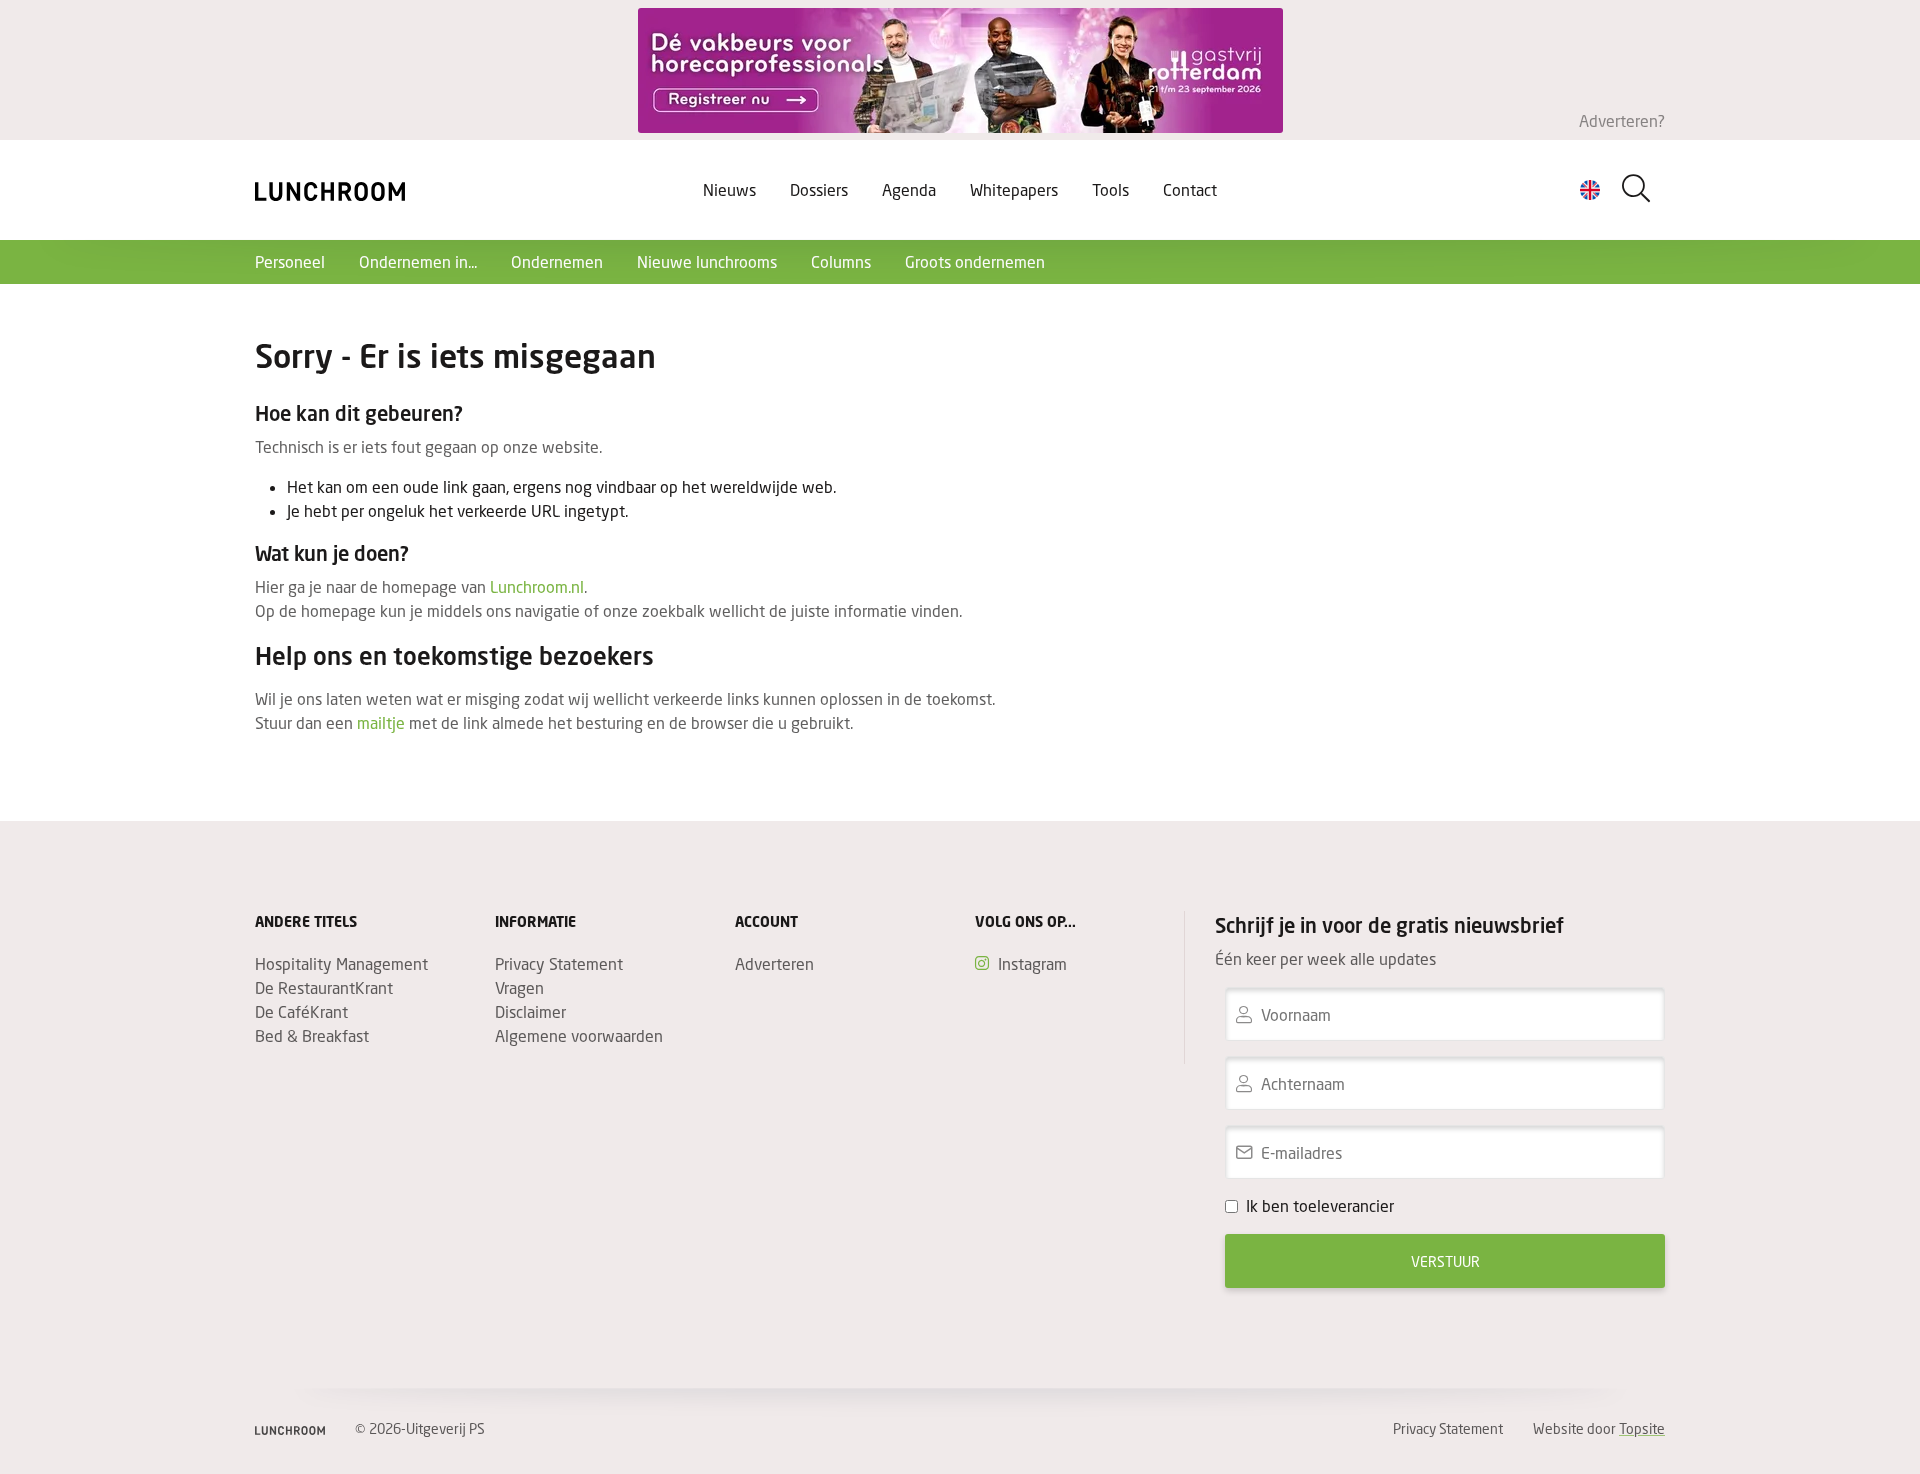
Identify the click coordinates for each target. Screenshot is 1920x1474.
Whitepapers (1014, 189)
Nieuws (729, 189)
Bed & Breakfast (312, 1035)
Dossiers (819, 189)
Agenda (909, 189)
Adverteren (774, 963)
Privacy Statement (559, 963)
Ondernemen (557, 261)
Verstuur (1445, 1261)
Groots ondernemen (975, 261)
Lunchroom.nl (537, 586)
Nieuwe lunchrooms (707, 261)
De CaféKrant (301, 1011)
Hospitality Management (341, 963)
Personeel (290, 261)
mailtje (381, 722)
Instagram (1032, 963)
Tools (1110, 189)
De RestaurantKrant (324, 987)
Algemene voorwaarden (579, 1035)
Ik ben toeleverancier (1320, 1205)
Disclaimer (530, 1011)
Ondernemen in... (418, 261)
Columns (841, 261)
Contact (1190, 189)
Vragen (519, 987)
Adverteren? (1622, 120)
